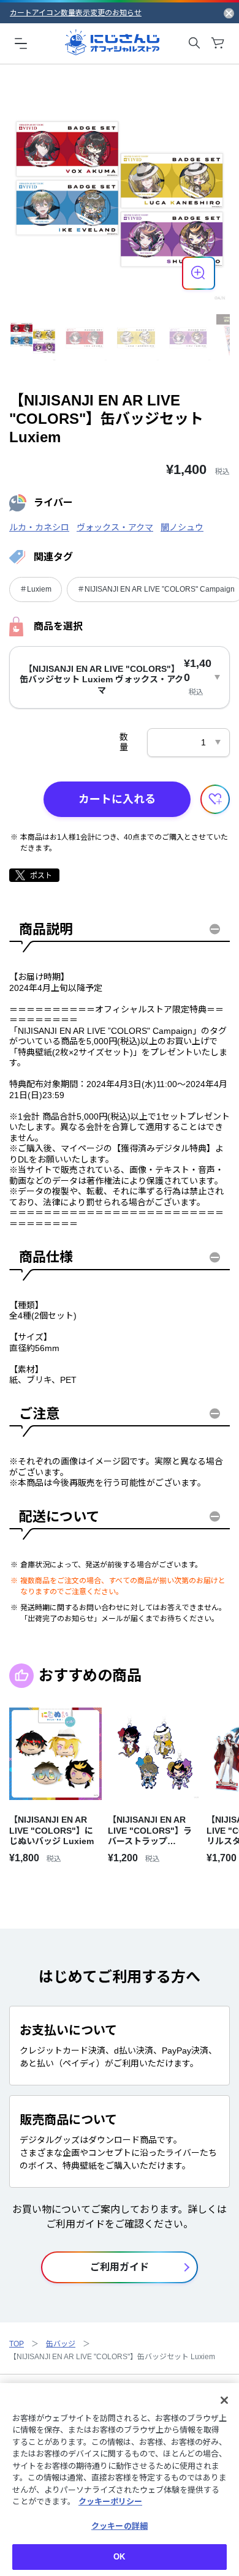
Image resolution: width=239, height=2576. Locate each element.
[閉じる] (224, 2400)
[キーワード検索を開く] (194, 43)
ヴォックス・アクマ (115, 527)
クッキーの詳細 (120, 2526)
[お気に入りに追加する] (215, 799)
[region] (120, 2480)
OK (119, 2557)
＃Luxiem (36, 589)
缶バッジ (61, 2344)
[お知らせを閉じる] (229, 13)
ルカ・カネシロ (39, 527)
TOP (17, 2344)
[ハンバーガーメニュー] (21, 43)
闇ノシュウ (182, 527)
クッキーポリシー (110, 2502)
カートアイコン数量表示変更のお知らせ (76, 13)
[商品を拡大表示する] (199, 273)
